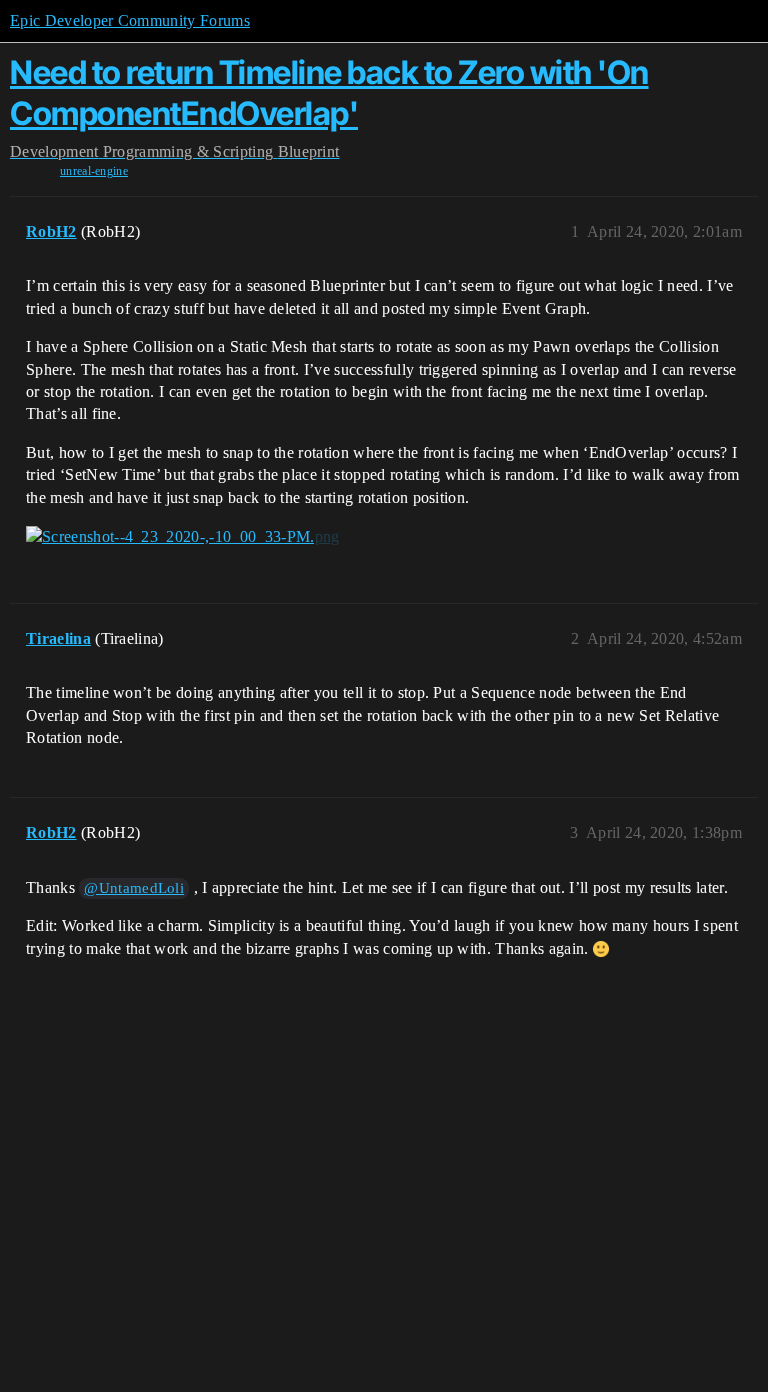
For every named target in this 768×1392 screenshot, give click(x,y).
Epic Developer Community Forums (130, 20)
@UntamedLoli (134, 888)
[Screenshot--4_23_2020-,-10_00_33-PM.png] (182, 537)
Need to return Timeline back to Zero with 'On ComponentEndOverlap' (329, 92)
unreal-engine (94, 171)
